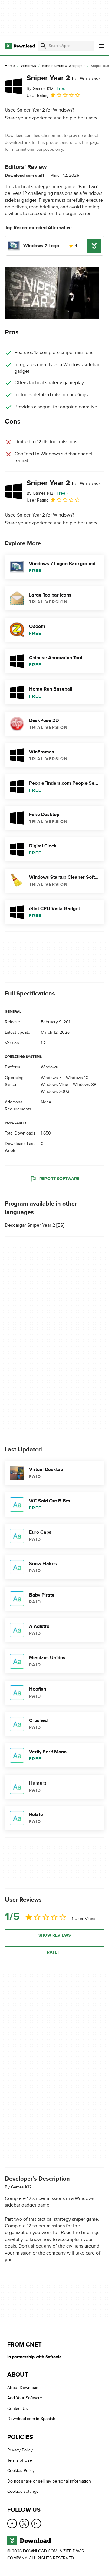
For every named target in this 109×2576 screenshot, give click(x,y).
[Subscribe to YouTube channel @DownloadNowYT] (36, 2523)
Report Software (59, 1179)
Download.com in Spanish (31, 2419)
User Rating (38, 95)
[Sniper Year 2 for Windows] (13, 86)
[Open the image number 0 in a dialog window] (52, 293)
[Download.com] (20, 46)
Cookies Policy (21, 2471)
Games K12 (21, 2187)
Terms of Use (20, 2460)
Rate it (54, 1952)
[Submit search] (43, 46)
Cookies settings (23, 2491)
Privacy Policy (20, 2450)
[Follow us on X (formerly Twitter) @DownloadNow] (24, 2523)
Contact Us (18, 2408)
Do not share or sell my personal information (49, 2481)
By (40, 89)
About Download (23, 2388)
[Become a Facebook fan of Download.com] (12, 2523)
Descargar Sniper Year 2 (30, 1225)
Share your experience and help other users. (52, 118)
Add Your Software (25, 2398)
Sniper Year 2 (64, 78)
